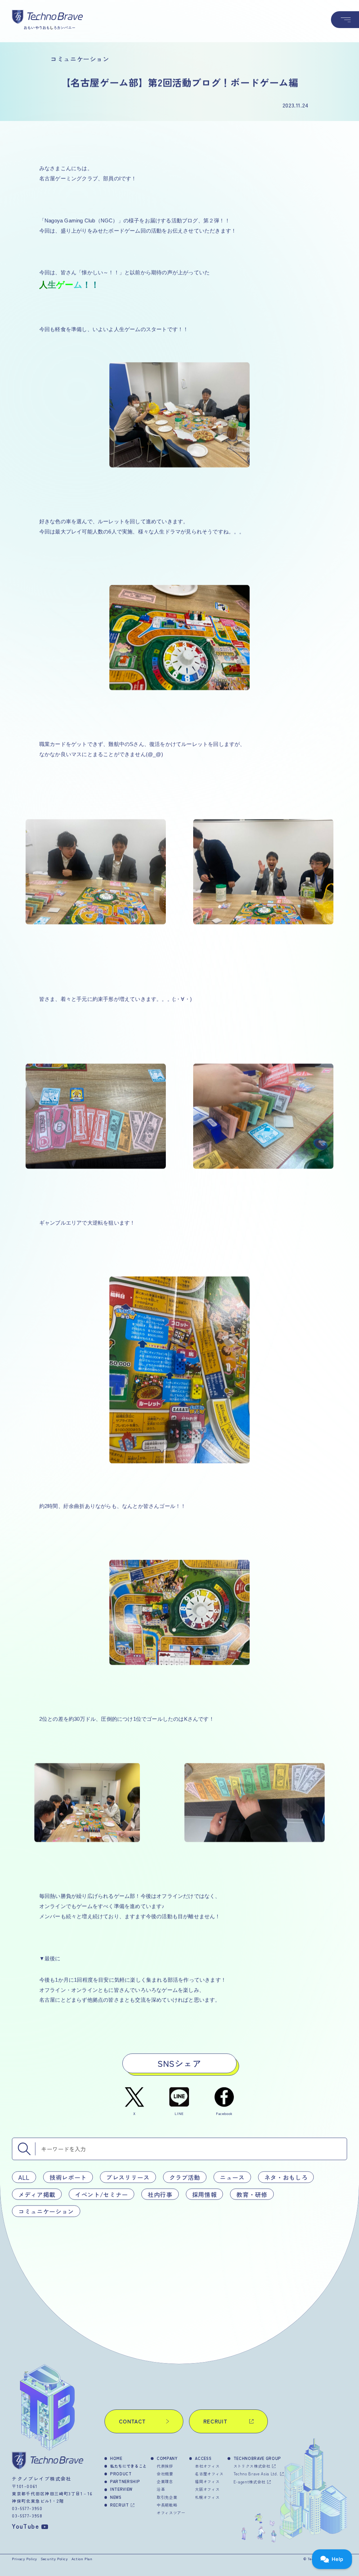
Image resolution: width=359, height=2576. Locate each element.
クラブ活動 (185, 2177)
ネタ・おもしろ (286, 2177)
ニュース (232, 2177)
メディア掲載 (37, 2194)
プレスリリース (128, 2177)
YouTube (25, 2526)
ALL (24, 2177)
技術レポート (68, 2177)
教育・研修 (252, 2194)
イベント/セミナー (101, 2194)
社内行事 (160, 2194)
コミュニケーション (46, 2211)
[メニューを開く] (345, 20)
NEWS (116, 2497)
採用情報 (205, 2194)
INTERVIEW (121, 2489)
